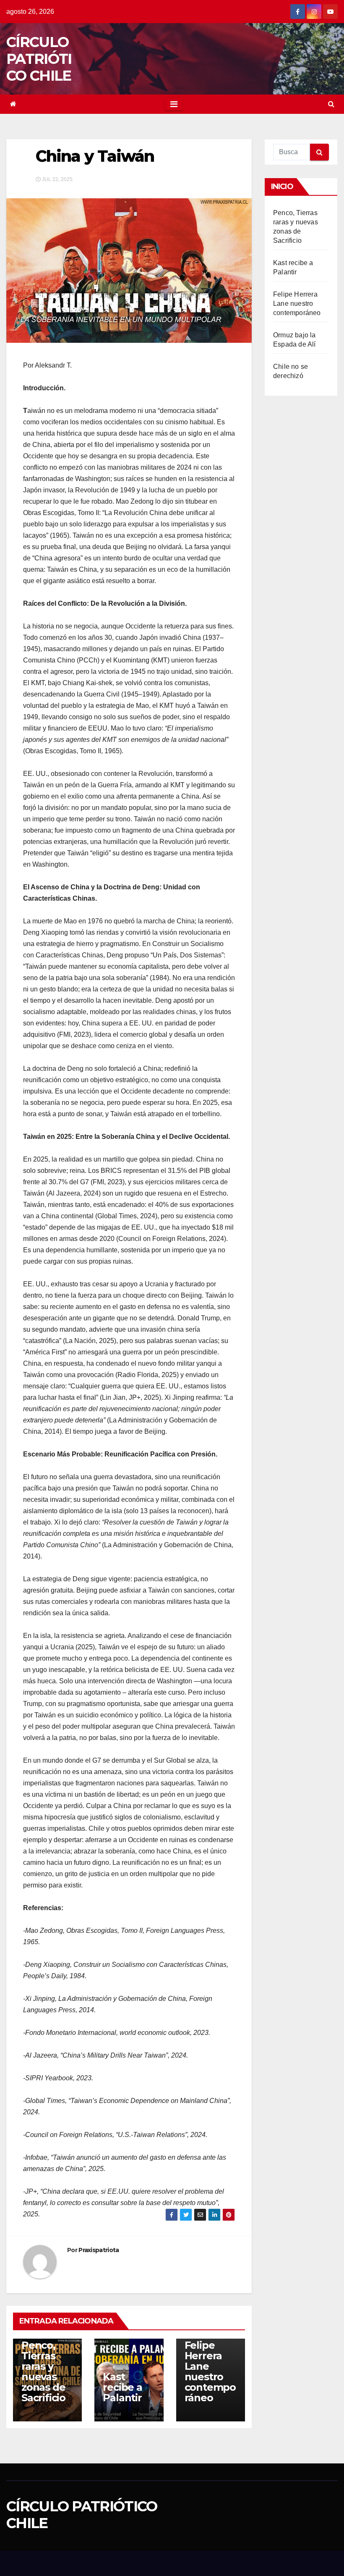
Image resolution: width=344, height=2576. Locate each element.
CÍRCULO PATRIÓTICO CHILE (39, 59)
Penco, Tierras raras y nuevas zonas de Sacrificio (43, 2371)
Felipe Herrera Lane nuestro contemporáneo (210, 2371)
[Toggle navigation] (174, 104)
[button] (331, 104)
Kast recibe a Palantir (122, 2387)
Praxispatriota (99, 2250)
